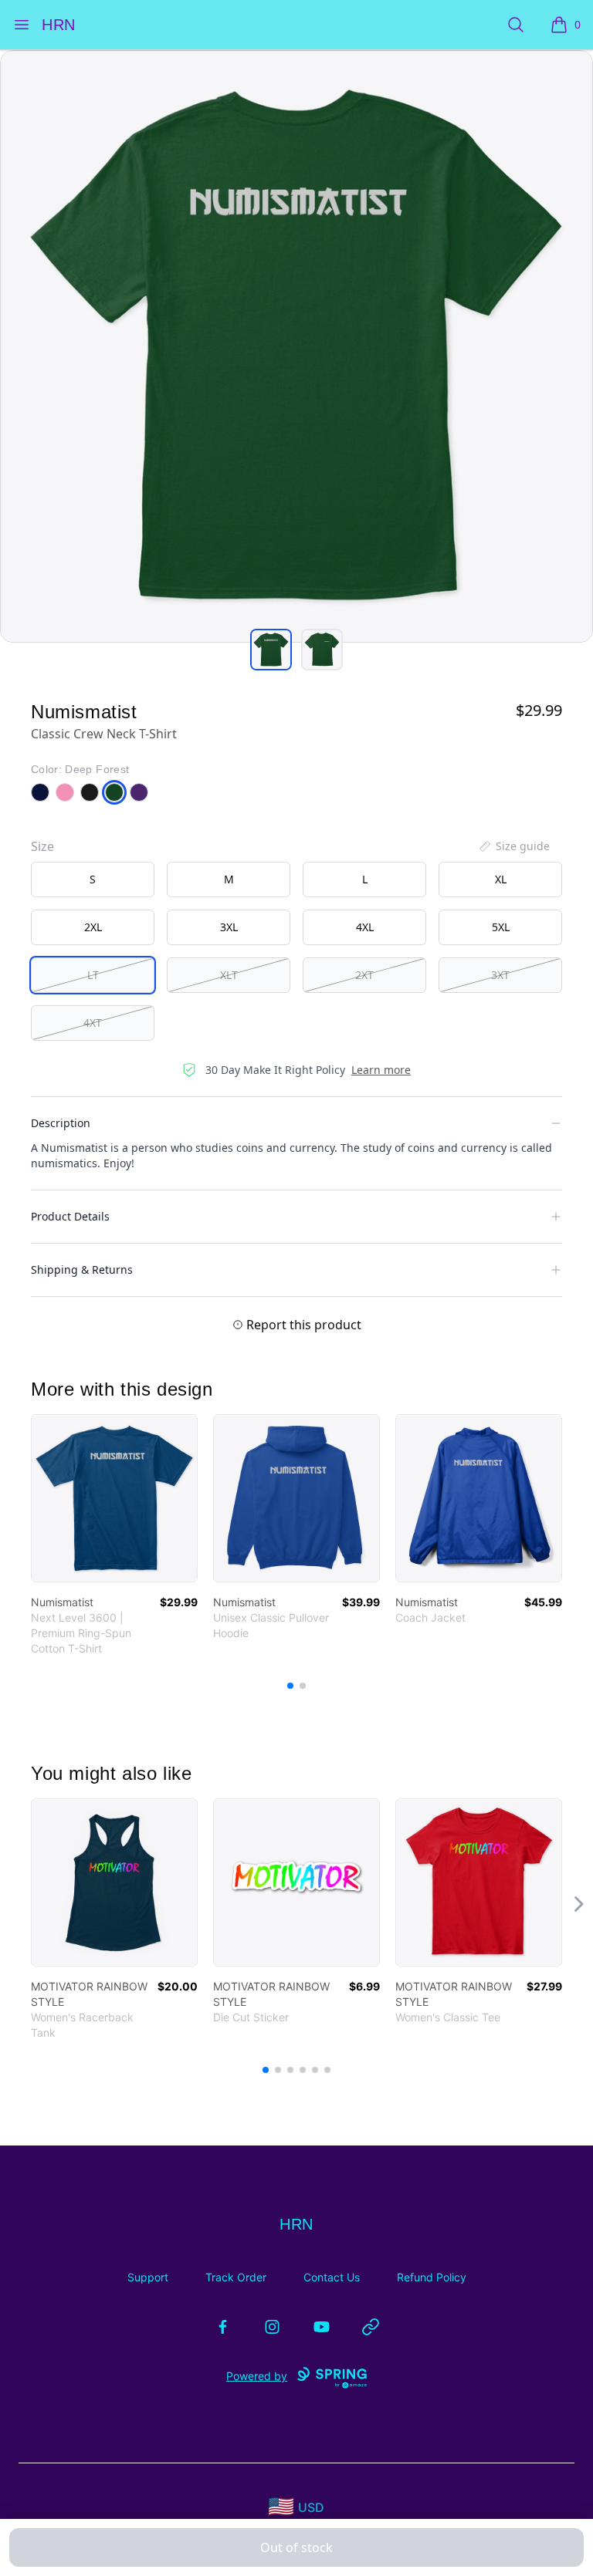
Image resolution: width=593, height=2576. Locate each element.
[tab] (271, 650)
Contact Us (332, 2277)
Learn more (381, 1070)
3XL (229, 927)
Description (61, 1123)
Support (148, 2277)
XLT (229, 975)
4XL (365, 927)
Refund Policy (432, 2277)
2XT (364, 975)
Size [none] (42, 846)
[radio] (93, 879)
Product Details (70, 1216)
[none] (513, 846)
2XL (93, 927)
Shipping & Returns (82, 1269)
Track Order (236, 2277)
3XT (500, 975)
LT (93, 975)
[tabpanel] (296, 346)
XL (501, 879)
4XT (93, 1023)
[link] (114, 1498)
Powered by (257, 2376)
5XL (501, 927)
